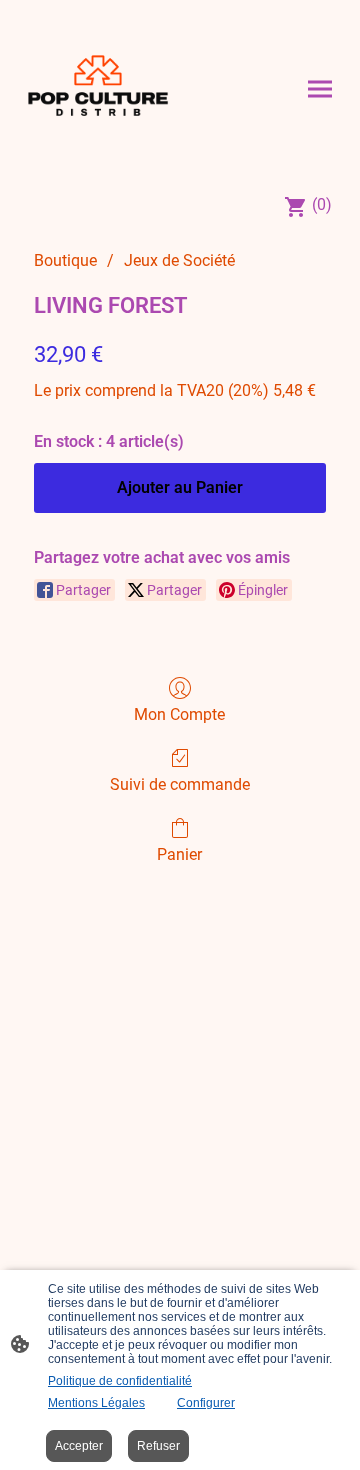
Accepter (79, 1446)
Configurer (206, 1403)
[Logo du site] (98, 89)
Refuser (158, 1446)
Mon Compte (179, 714)
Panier (179, 854)
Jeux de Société (179, 260)
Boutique (65, 260)
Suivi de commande (180, 784)
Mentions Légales (96, 1403)
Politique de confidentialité (120, 1381)
